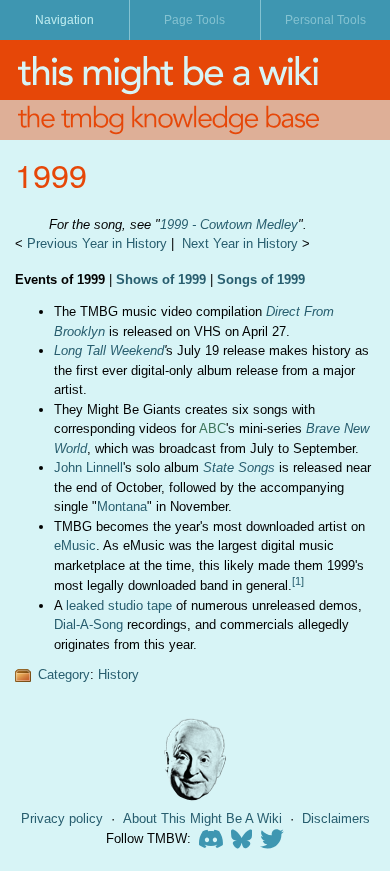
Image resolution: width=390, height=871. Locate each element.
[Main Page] (195, 70)
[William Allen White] (195, 759)
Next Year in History (240, 243)
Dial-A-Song (88, 624)
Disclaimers (336, 818)
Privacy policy (62, 818)
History (118, 674)
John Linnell (88, 467)
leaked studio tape (119, 605)
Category (64, 674)
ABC (212, 428)
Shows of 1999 (161, 279)
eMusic (75, 545)
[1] (298, 581)
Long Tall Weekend (109, 350)
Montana (122, 506)
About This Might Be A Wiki (202, 818)
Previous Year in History (97, 243)
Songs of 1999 (261, 279)
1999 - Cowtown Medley (229, 224)
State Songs (239, 467)
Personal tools (325, 20)
